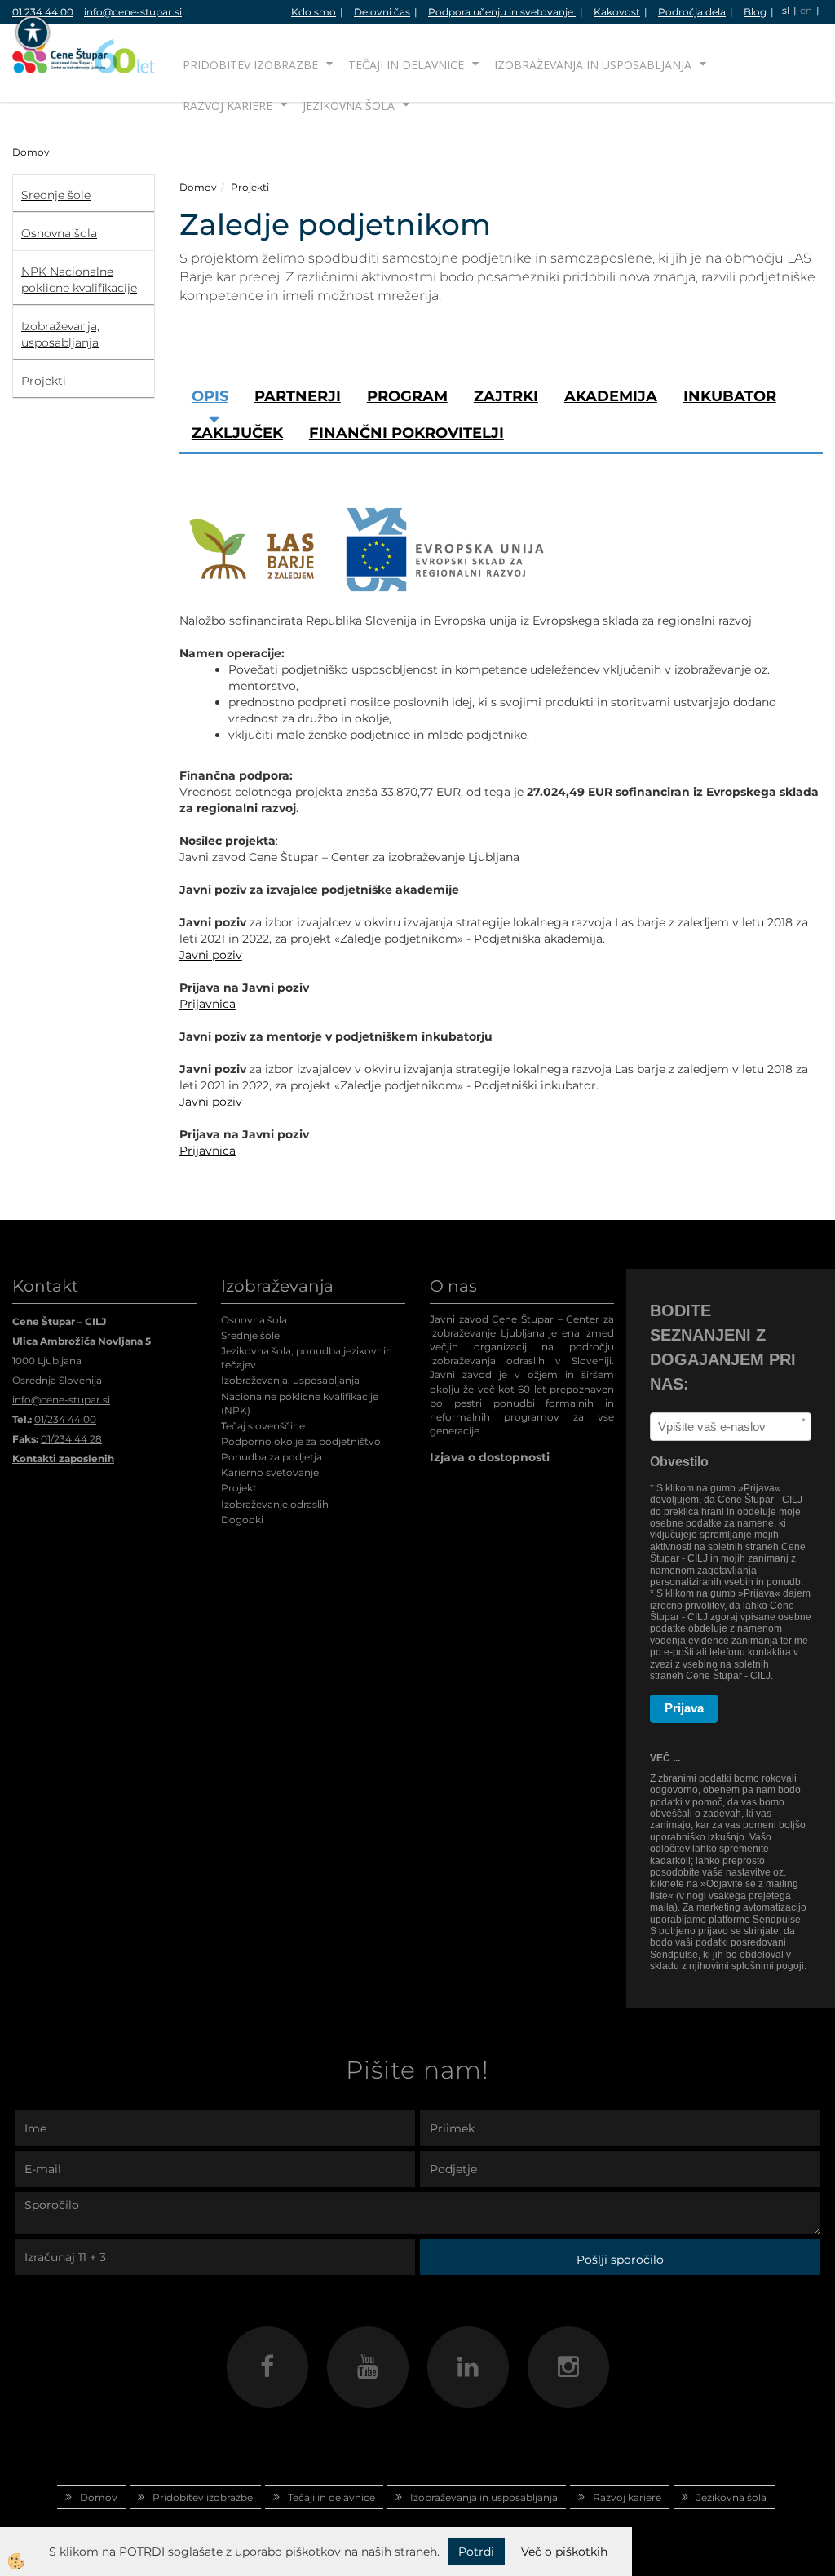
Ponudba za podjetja (272, 1457)
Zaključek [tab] (237, 433)
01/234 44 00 (65, 1419)
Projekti (250, 187)
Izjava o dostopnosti (490, 1457)
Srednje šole (250, 1335)
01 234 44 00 (43, 12)
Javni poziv (211, 955)
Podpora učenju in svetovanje (502, 12)
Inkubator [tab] (730, 396)
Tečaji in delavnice (406, 65)
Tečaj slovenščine (263, 1426)
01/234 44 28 (71, 1439)
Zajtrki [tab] (506, 396)
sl (786, 10)
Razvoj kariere (228, 106)
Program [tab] (407, 396)
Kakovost (617, 12)
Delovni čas (382, 12)
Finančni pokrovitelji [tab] (406, 433)
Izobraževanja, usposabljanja (290, 1380)
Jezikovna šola (349, 106)
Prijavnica (208, 1004)
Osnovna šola (254, 1320)
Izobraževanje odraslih (275, 1504)
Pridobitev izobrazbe (250, 65)
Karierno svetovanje (270, 1472)
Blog (755, 12)
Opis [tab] (210, 396)
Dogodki (242, 1520)
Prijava (684, 1708)
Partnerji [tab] (298, 396)
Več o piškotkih (564, 2552)
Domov (31, 152)
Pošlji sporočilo (620, 2260)
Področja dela (692, 12)
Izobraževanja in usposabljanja (593, 65)
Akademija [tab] (611, 396)
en (806, 10)
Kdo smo (314, 12)
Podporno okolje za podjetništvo (301, 1441)
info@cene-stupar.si (133, 12)
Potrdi (476, 2552)
